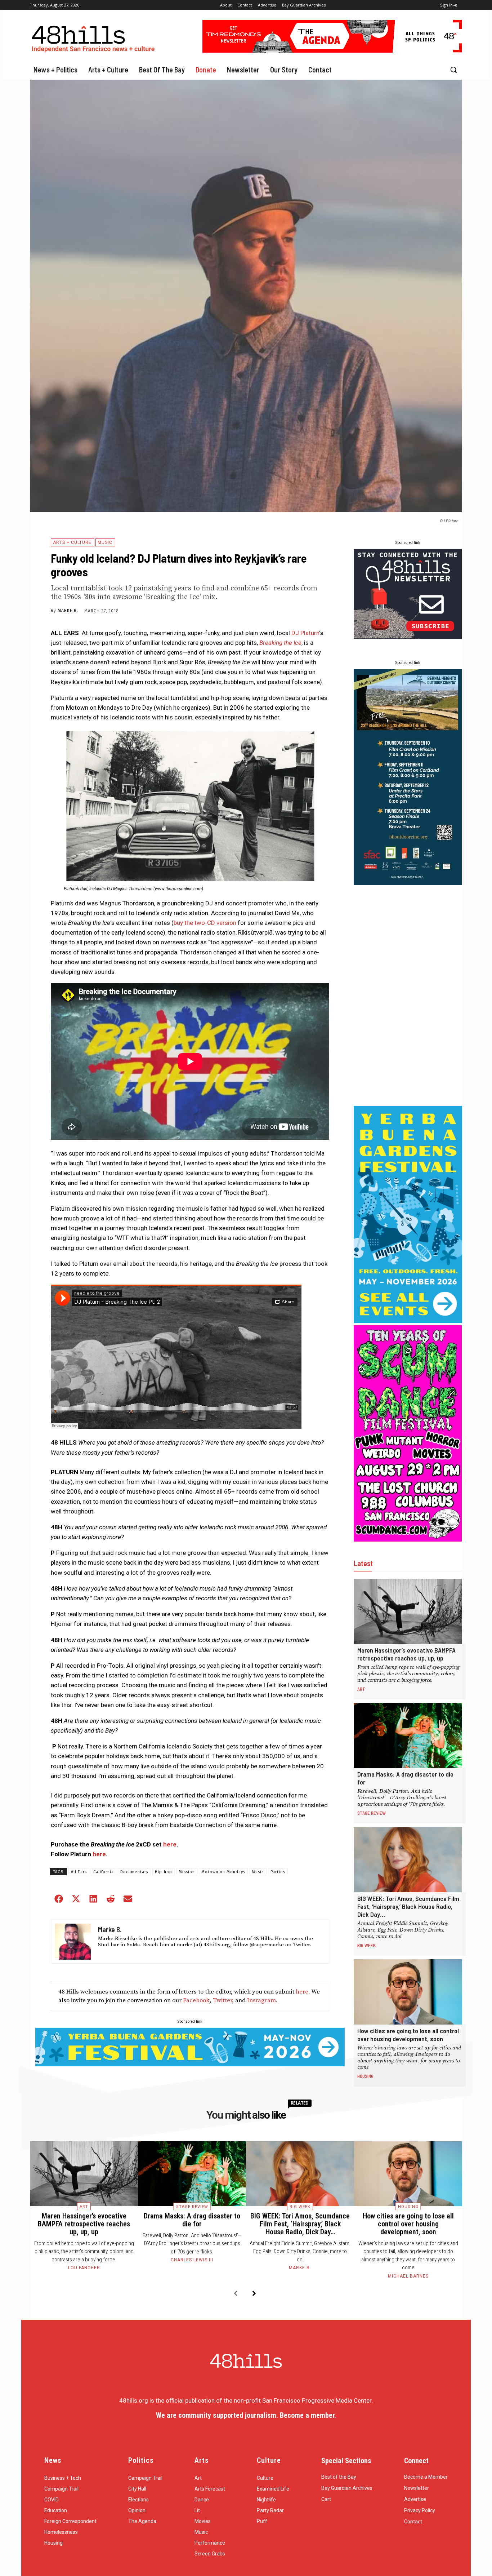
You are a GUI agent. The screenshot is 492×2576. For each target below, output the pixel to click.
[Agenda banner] (332, 50)
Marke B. (68, 611)
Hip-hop (164, 1872)
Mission (187, 1872)
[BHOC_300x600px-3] (408, 883)
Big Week (366, 1945)
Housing (365, 2076)
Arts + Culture (72, 542)
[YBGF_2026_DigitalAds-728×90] (190, 2064)
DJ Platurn (305, 633)
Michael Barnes (408, 2276)
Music (105, 542)
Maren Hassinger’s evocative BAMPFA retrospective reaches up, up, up (406, 1654)
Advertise (415, 2499)
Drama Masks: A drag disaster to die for (192, 2220)
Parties (278, 1872)
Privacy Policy (420, 2510)
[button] (453, 70)
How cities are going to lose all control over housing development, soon (408, 2035)
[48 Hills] (95, 37)
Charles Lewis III (192, 2260)
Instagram (261, 2000)
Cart (326, 2499)
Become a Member (426, 2477)
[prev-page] (235, 2294)
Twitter (222, 2000)
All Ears (79, 1872)
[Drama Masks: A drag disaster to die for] (408, 1736)
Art (361, 1689)
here (170, 1844)
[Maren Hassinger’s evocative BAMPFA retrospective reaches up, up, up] (408, 1611)
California (104, 1872)
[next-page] (254, 2294)
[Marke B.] (73, 1942)
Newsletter (417, 2488)
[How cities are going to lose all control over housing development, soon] (408, 1992)
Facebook (196, 2000)
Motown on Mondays (223, 1872)
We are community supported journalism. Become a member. (246, 2415)
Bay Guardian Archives (347, 2488)
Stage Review (372, 1813)
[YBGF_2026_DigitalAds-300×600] (408, 1321)
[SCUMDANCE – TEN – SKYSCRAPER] (408, 1539)
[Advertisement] (408, 996)
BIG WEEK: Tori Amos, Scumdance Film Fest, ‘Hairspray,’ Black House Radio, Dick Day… (408, 1906)
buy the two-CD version (205, 923)
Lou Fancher (84, 2268)
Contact (413, 2522)
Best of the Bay (339, 2477)
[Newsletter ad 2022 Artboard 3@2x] (408, 637)
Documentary (134, 1872)
